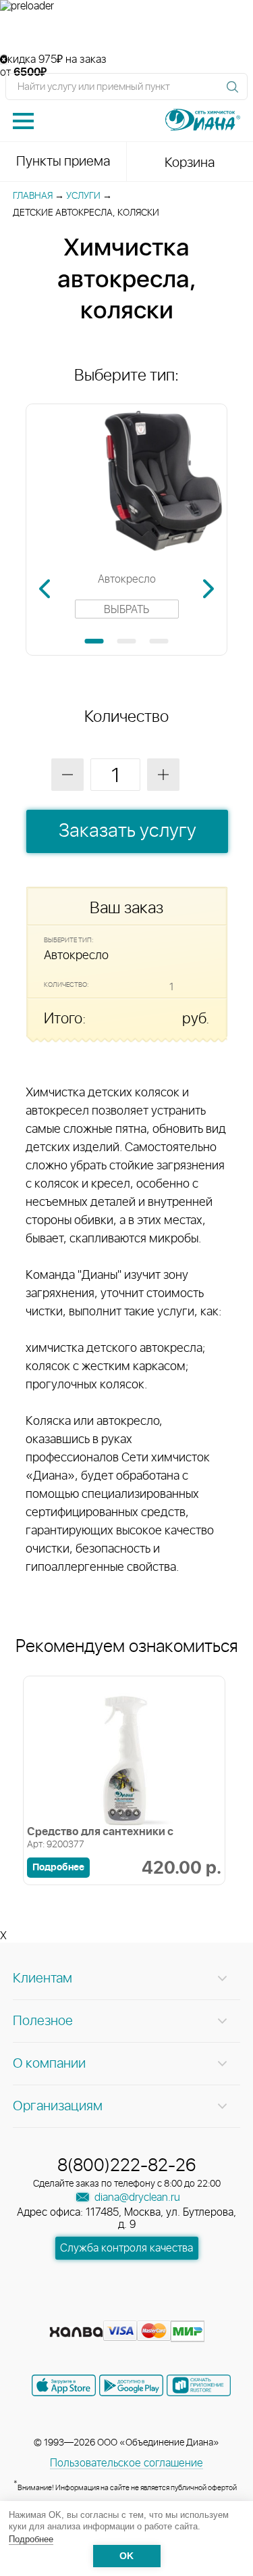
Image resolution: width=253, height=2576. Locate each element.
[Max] (175, 2310)
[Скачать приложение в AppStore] (64, 2385)
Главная (33, 196)
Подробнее (31, 2539)
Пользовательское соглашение (126, 2463)
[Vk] (80, 2310)
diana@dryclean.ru (136, 2197)
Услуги (83, 196)
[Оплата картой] (76, 2332)
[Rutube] (128, 2310)
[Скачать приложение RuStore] (199, 2385)
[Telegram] (152, 2310)
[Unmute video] (126, 33)
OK (126, 2556)
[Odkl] (104, 2310)
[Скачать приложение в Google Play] (131, 2385)
